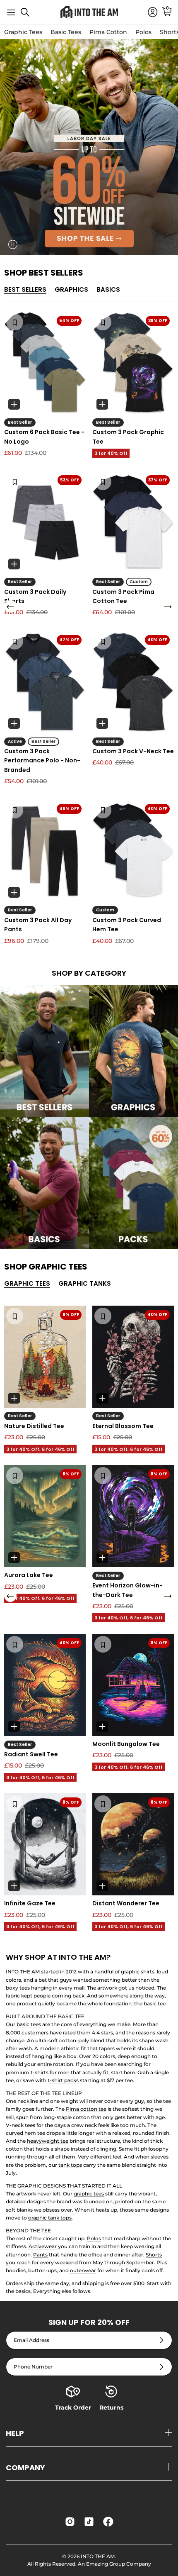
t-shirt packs (63, 2080)
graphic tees (89, 2194)
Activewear (43, 2246)
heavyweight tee (48, 2141)
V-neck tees (20, 2125)
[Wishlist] (15, 322)
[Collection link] (44, 1051)
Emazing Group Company (119, 2564)
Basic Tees (66, 32)
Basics (108, 289)
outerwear (83, 2270)
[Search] (29, 15)
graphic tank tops (50, 2218)
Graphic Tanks (85, 1283)
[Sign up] (162, 2340)
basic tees (29, 2024)
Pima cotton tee (86, 2109)
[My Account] (149, 12)
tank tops (70, 2165)
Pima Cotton (108, 32)
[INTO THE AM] (89, 12)
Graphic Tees (23, 32)
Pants (40, 2255)
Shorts (154, 2255)
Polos (143, 32)
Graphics (71, 289)
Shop (44, 273)
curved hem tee (25, 2133)
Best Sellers (25, 289)
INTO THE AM (98, 2556)
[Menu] (11, 12)
